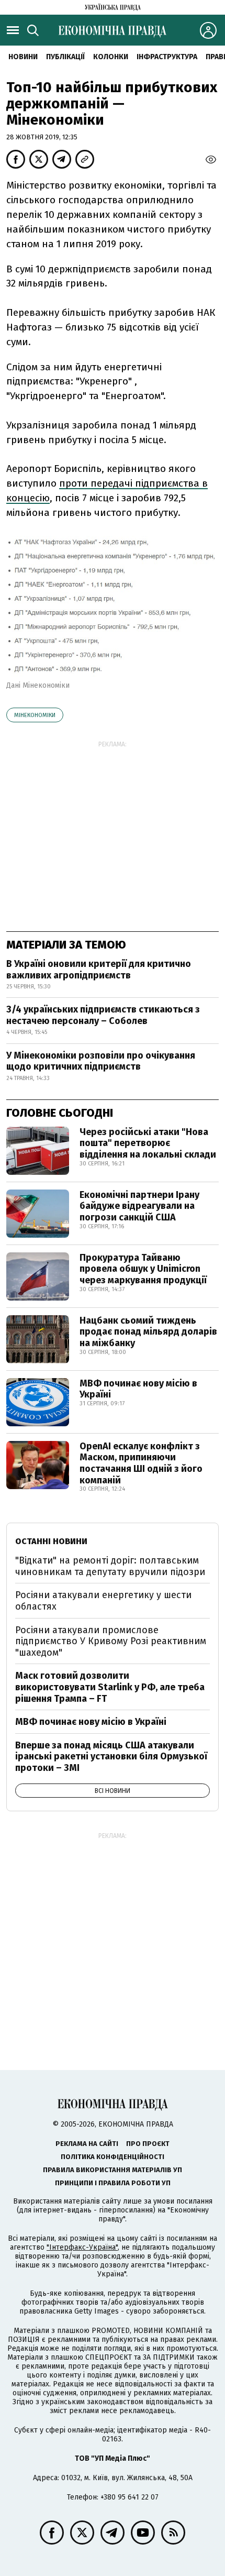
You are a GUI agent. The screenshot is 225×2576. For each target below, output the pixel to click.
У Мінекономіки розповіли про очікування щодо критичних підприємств (101, 1061)
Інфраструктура (167, 57)
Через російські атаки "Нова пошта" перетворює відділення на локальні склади (148, 1143)
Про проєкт (148, 2144)
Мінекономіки (35, 715)
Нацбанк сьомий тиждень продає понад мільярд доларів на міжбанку (148, 1332)
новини (23, 57)
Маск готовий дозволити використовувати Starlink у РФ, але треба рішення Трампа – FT (110, 1687)
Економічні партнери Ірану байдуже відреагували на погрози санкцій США (139, 1206)
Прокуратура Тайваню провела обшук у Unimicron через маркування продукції (143, 1269)
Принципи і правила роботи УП (113, 2183)
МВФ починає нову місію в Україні (138, 1389)
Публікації (65, 57)
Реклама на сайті (87, 2144)
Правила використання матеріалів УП (113, 2170)
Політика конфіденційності (113, 2157)
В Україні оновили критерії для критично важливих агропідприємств (99, 970)
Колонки (111, 57)
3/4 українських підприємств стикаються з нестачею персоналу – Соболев (103, 1015)
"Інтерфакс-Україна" (82, 2247)
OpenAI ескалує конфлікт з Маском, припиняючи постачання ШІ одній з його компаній (141, 1463)
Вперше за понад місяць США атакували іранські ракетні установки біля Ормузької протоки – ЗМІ (111, 1757)
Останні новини (51, 1541)
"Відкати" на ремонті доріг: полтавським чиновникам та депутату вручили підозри (110, 1566)
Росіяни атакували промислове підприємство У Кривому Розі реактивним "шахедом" (111, 1641)
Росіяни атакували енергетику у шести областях (103, 1601)
